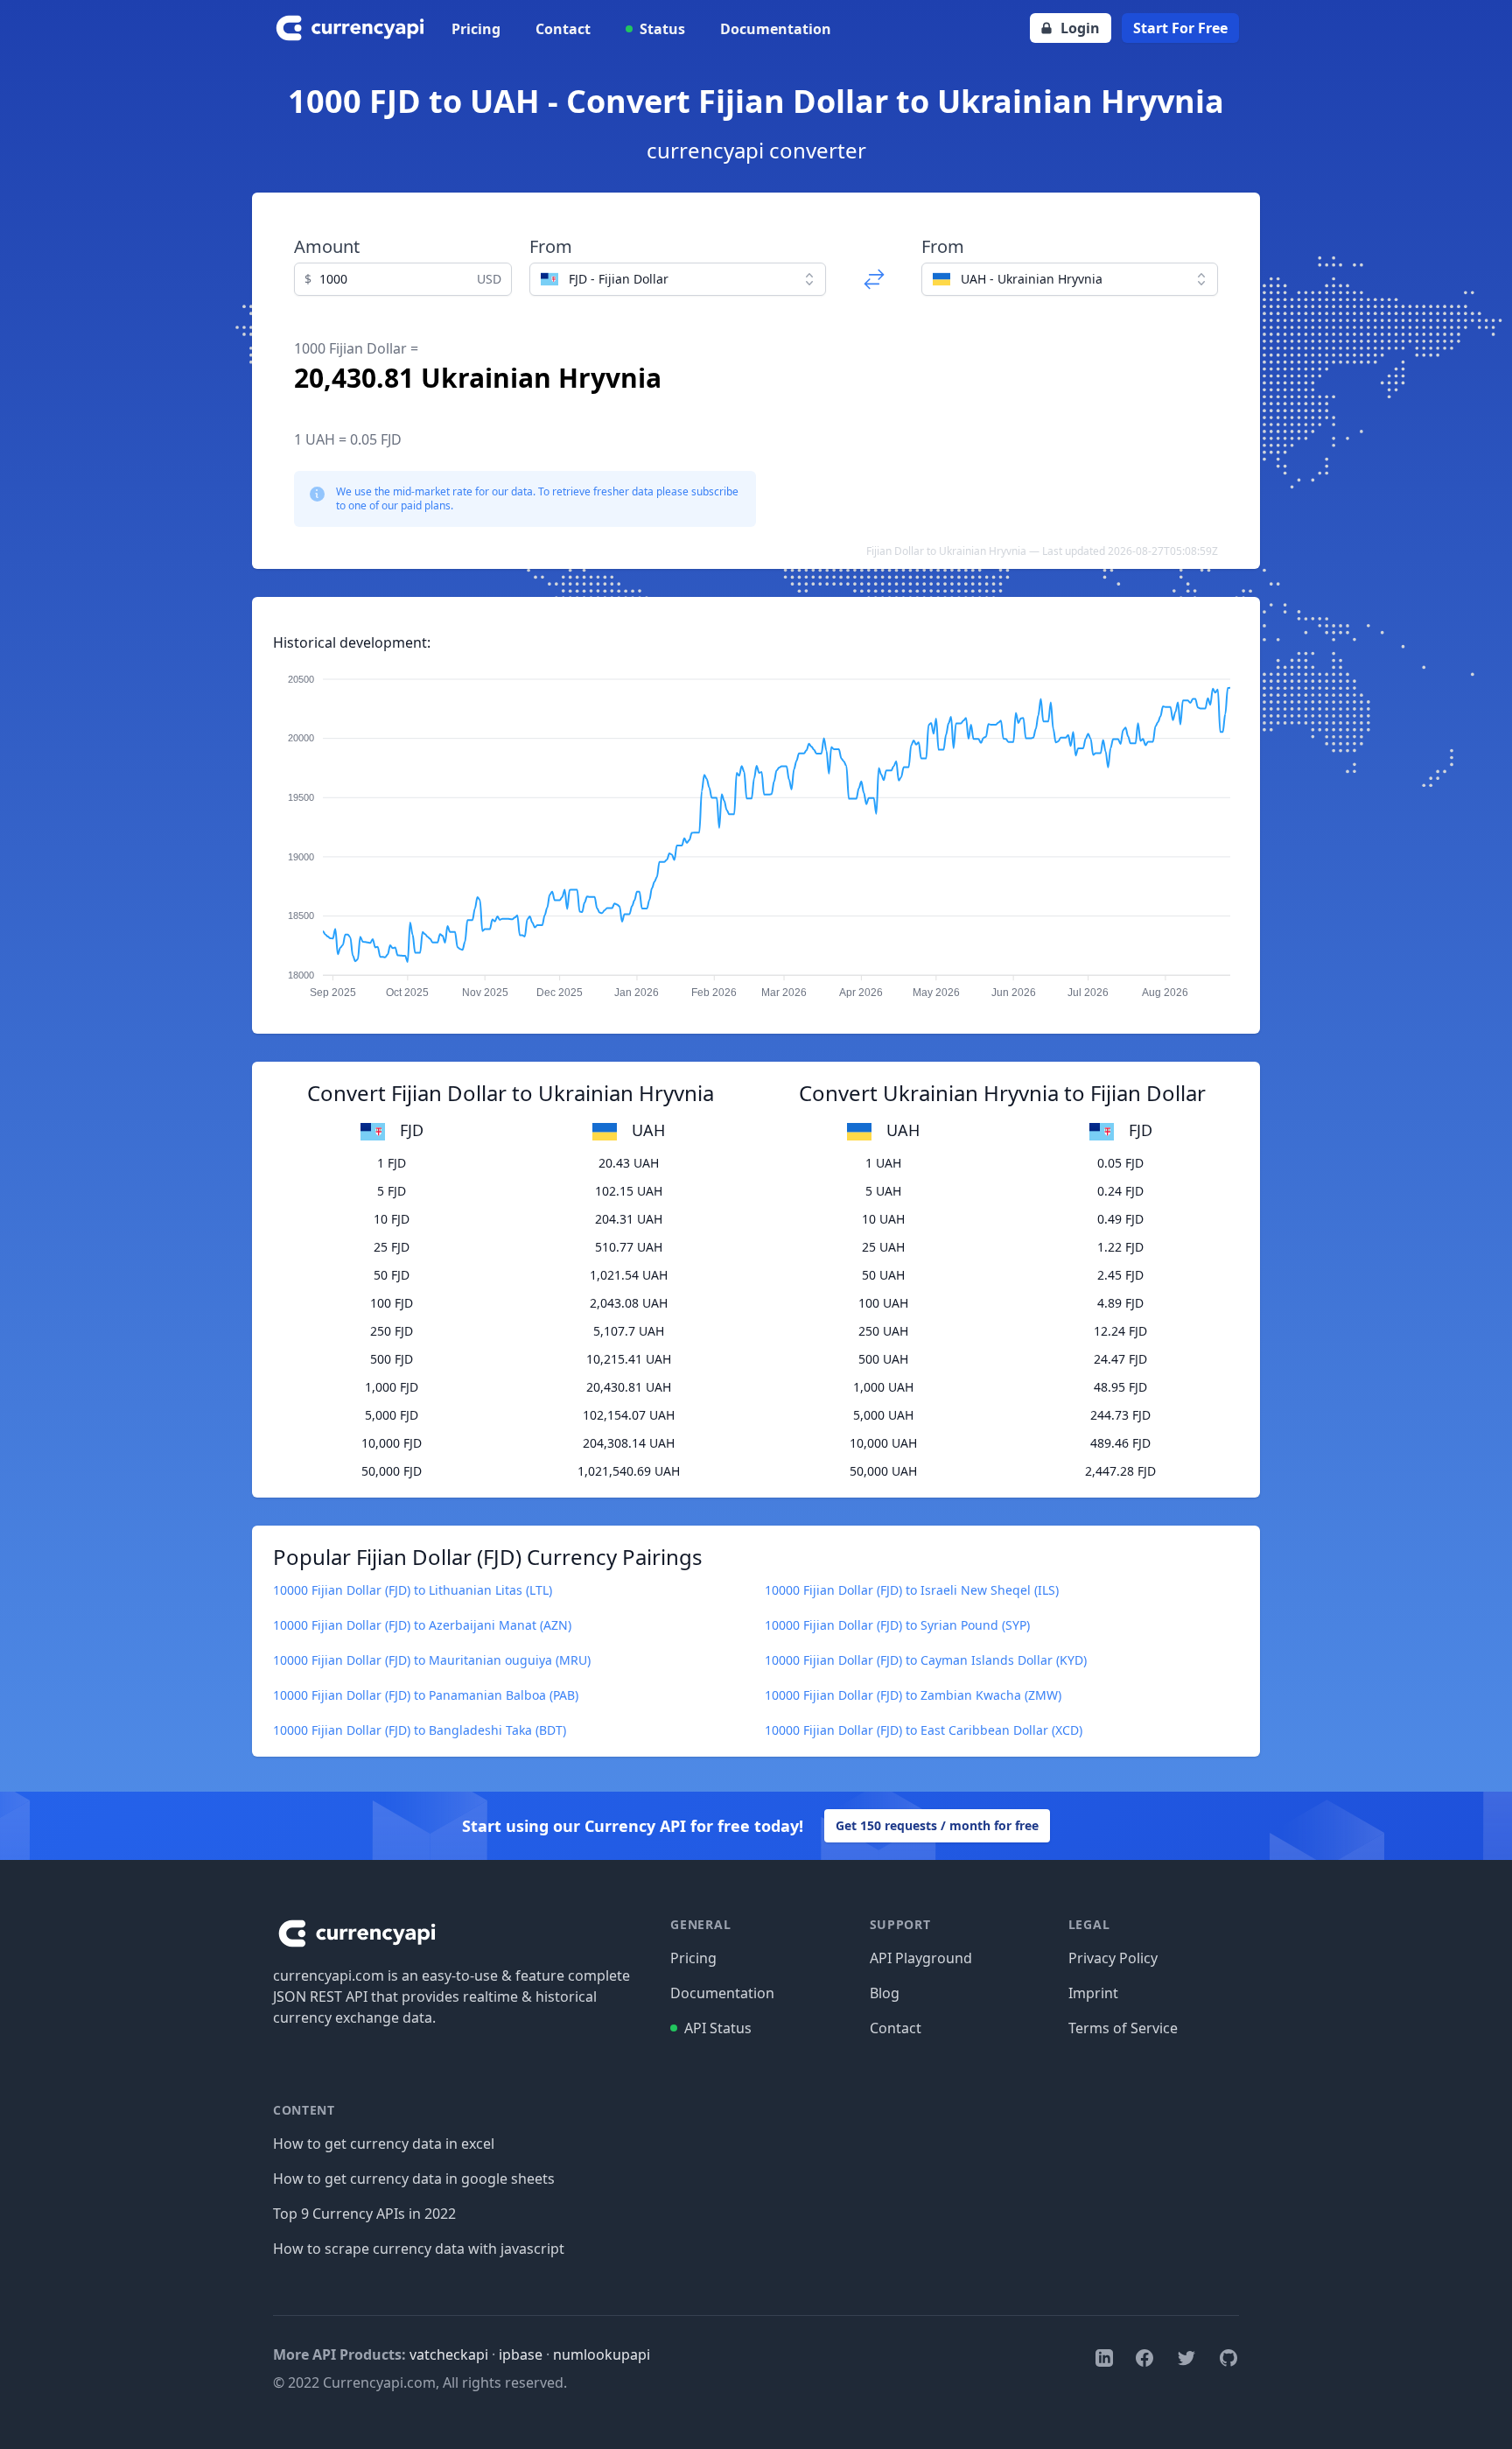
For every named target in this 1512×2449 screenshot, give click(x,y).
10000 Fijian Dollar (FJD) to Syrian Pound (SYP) (897, 1625)
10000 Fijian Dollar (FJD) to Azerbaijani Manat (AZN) (422, 1625)
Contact (563, 29)
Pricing (476, 29)
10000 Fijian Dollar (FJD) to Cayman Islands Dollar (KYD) (926, 1660)
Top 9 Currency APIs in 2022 (364, 2214)
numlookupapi (602, 2354)
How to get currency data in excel (384, 2144)
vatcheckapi (449, 2354)
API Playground (921, 1958)
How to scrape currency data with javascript (419, 2249)
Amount (327, 246)
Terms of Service (1123, 2028)
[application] (756, 828)
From (551, 246)
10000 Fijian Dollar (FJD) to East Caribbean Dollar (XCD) (924, 1730)
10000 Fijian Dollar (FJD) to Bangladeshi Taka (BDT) (420, 1730)
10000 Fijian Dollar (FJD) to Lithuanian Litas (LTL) (413, 1590)
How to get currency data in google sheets (414, 2179)
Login (1080, 28)
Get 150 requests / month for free (937, 1825)
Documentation (776, 29)
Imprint (1093, 1993)
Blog (885, 1993)
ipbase (521, 2354)
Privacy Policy (1113, 1958)
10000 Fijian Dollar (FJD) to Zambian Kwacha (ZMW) (913, 1695)
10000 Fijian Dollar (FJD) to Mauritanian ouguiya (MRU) (432, 1660)
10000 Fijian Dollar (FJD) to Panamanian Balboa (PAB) (426, 1695)
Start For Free (1180, 28)
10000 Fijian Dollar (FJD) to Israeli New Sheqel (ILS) (912, 1590)
